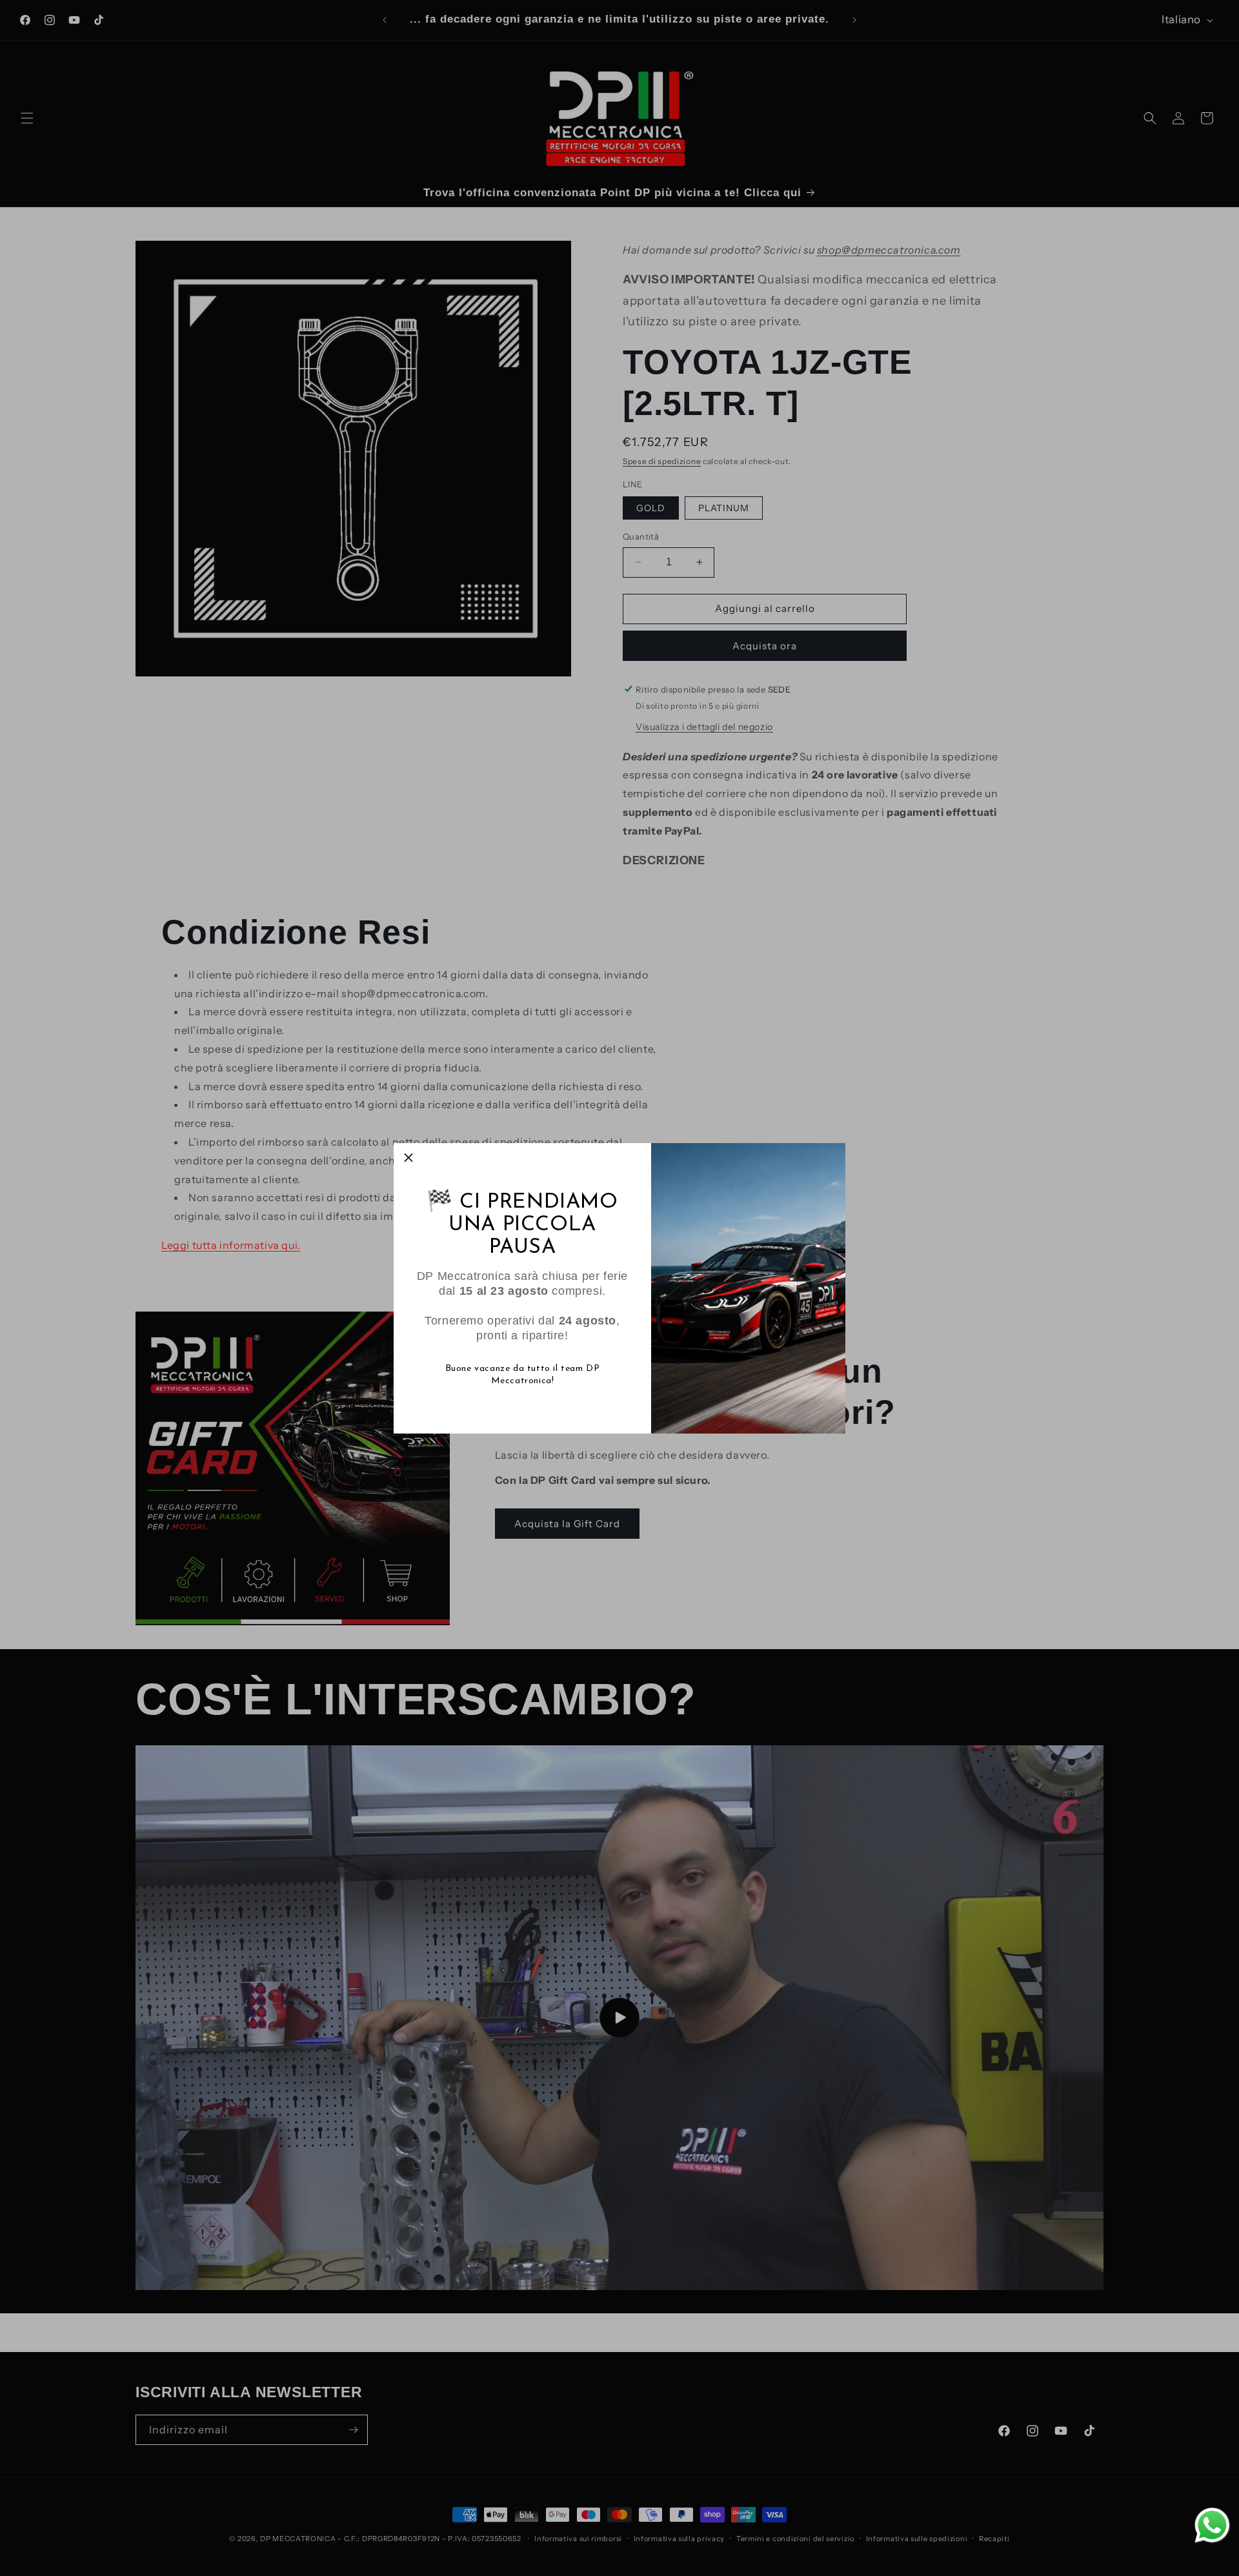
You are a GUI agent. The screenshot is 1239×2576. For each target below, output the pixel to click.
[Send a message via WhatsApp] (1212, 2525)
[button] (408, 1158)
